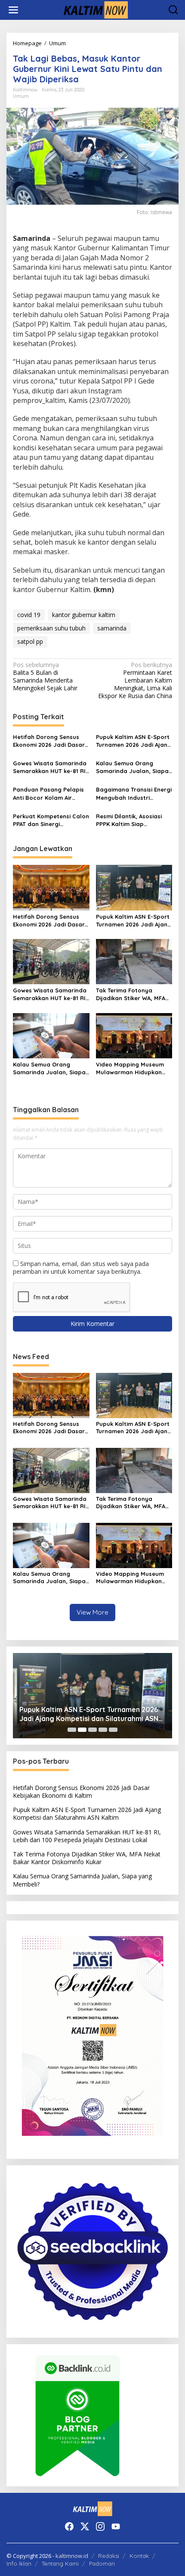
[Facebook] (69, 2526)
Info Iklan (19, 2564)
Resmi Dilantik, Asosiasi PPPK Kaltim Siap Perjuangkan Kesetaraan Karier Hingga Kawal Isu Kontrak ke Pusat (132, 820)
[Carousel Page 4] (103, 1730)
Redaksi (109, 2556)
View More (92, 1612)
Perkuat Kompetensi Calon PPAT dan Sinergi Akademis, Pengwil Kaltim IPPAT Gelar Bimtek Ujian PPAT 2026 (51, 820)
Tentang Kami (60, 2564)
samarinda (112, 628)
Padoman (102, 2564)
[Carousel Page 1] (72, 1730)
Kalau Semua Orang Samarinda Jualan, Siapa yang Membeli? (132, 767)
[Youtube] (116, 2526)
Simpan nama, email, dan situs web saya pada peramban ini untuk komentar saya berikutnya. (81, 1268)
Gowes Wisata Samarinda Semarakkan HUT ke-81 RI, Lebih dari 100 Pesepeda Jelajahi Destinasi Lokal (50, 767)
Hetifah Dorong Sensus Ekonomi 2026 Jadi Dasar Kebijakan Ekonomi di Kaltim (49, 741)
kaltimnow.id (72, 2556)
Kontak (139, 2556)
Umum (21, 96)
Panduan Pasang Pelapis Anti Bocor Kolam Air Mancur (48, 794)
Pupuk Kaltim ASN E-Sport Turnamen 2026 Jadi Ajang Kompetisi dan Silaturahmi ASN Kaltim (134, 741)
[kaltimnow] (94, 9)
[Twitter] (85, 2526)
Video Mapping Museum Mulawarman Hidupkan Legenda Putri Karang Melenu (130, 1068)
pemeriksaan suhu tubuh (51, 628)
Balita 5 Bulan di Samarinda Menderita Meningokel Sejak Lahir (45, 677)
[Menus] (13, 10)
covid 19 (29, 615)
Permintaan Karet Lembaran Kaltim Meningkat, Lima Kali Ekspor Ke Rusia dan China (135, 681)
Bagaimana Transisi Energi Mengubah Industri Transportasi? (134, 794)
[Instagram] (100, 2526)
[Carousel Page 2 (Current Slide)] (82, 1730)
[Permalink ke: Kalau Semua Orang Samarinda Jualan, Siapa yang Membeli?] (51, 1035)
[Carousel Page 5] (113, 1730)
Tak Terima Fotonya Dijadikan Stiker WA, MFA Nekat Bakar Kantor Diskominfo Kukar (131, 994)
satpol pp (30, 641)
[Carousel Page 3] (92, 1730)
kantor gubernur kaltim (84, 615)
